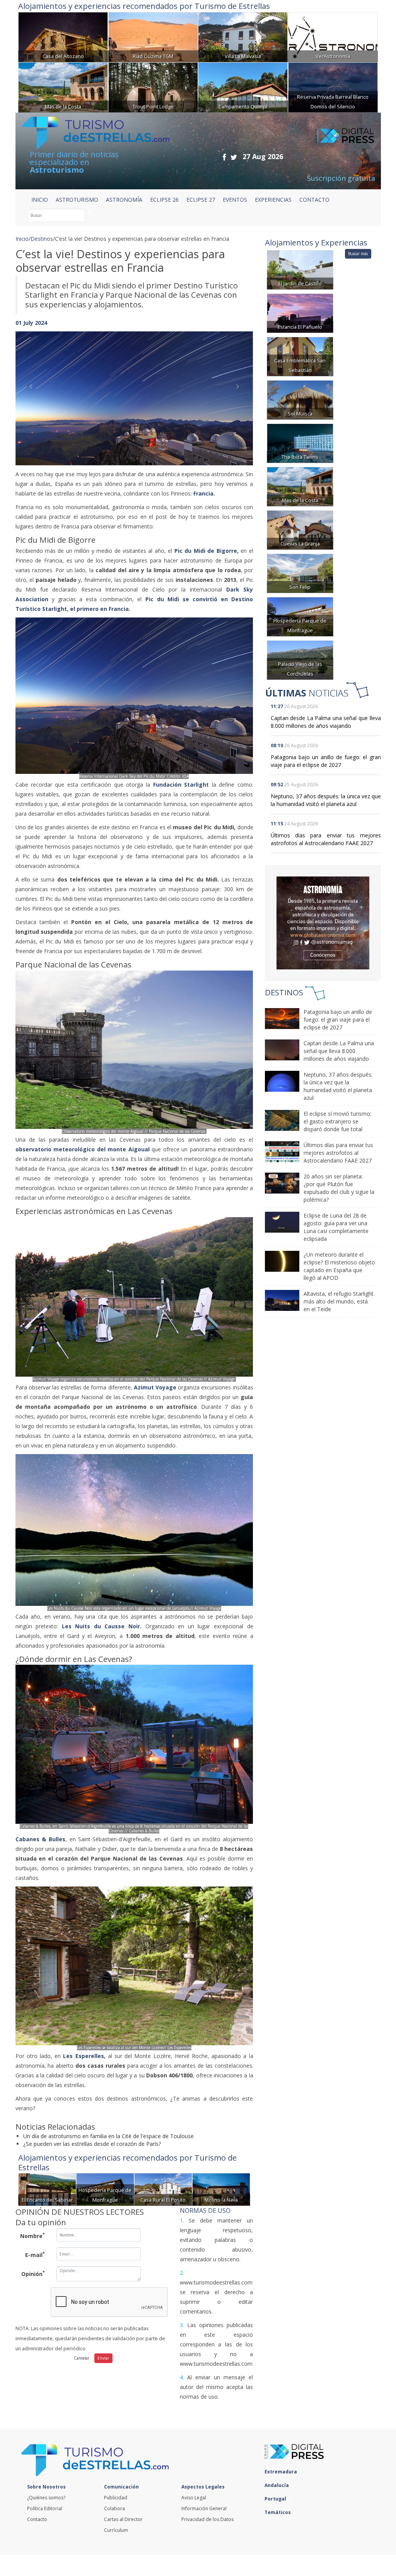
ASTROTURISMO (77, 200)
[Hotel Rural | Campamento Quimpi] (243, 87)
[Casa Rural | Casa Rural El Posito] (163, 2189)
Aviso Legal (194, 2498)
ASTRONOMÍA (124, 200)
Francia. (205, 493)
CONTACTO (314, 200)
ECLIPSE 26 (164, 200)
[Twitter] (234, 157)
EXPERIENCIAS (273, 200)
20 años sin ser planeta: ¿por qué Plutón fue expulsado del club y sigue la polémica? (339, 1188)
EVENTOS (235, 200)
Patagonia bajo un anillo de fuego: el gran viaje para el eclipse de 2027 (326, 761)
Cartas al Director (123, 2519)
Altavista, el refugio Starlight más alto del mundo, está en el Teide (339, 1301)
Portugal (276, 2499)
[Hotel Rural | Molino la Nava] (221, 2189)
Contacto (37, 2519)
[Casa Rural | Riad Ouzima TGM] (153, 36)
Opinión (33, 2273)
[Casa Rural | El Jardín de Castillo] (300, 269)
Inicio (40, 200)
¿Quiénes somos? (46, 2498)
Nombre (32, 2235)
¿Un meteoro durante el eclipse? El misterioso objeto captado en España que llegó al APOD (339, 1266)
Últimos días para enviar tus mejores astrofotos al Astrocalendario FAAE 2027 (326, 839)
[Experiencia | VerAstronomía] (333, 36)
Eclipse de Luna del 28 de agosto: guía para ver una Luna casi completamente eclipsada (336, 1227)
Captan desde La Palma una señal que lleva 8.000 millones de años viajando (326, 722)
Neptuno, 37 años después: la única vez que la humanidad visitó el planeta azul (326, 800)
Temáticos (278, 2512)
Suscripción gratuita (341, 178)
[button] (33, 391)
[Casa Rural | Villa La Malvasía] (243, 36)
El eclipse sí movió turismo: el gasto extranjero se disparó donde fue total (337, 1121)
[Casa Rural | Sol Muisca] (300, 399)
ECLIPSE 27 (201, 200)
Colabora (114, 2508)
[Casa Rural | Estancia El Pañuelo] (300, 313)
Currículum (116, 2530)
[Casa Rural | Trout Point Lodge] (153, 87)
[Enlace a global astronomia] (323, 923)
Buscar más (358, 254)
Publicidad (116, 2498)
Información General (204, 2508)
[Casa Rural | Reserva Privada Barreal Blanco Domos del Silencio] (333, 87)
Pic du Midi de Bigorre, (206, 551)
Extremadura (281, 2472)
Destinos (42, 239)
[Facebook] (224, 157)
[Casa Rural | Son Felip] (300, 573)
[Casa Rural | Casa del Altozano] (63, 36)
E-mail (35, 2254)
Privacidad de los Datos (207, 2519)
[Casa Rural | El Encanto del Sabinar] (47, 2189)
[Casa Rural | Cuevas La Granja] (300, 529)
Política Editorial (45, 2508)
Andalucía (277, 2485)
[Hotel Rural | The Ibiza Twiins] (300, 443)
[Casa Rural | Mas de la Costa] (63, 87)
